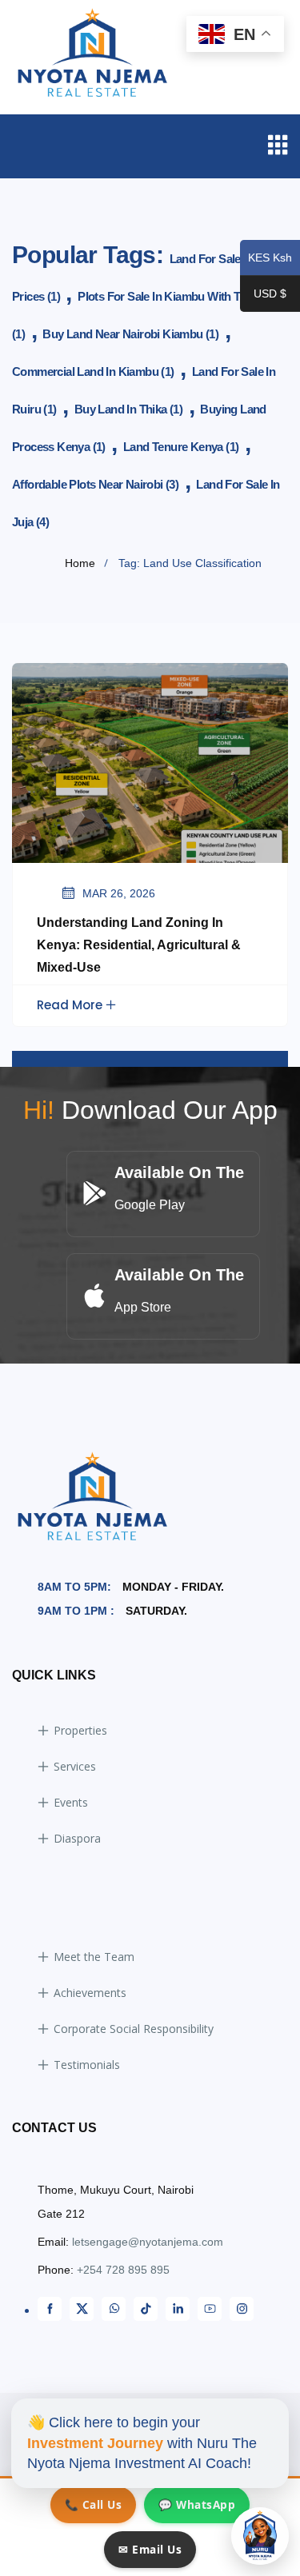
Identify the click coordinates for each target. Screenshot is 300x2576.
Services (75, 1766)
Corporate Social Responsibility (134, 2029)
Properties (80, 1730)
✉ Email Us (150, 2549)
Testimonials (87, 2065)
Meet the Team (94, 1957)
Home (80, 563)
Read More (70, 1005)
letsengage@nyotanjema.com (148, 2242)
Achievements (90, 1993)
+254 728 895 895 (123, 2270)
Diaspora (77, 1838)
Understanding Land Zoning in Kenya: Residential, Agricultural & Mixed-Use (139, 945)
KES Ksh (266, 259)
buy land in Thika (128, 409)
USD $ (263, 295)
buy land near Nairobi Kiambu (130, 334)
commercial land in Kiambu (93, 371)
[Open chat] (260, 2536)
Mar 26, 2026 (119, 893)
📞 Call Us (94, 2504)
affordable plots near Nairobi (95, 484)
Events (71, 1802)
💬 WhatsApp (197, 2504)
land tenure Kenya (181, 447)
